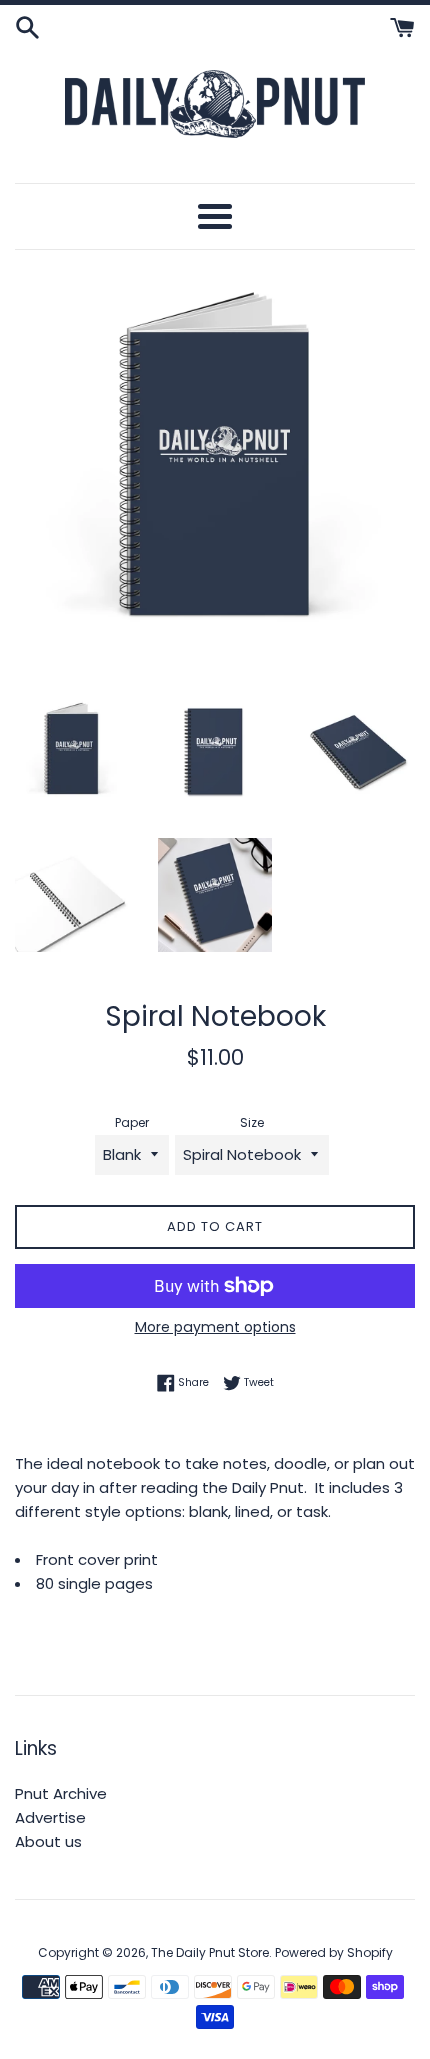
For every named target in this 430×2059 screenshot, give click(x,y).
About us (48, 1841)
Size (252, 1122)
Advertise (50, 1817)
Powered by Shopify (334, 1952)
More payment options (215, 1327)
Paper (132, 1122)
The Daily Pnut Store (210, 1952)
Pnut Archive (61, 1793)
